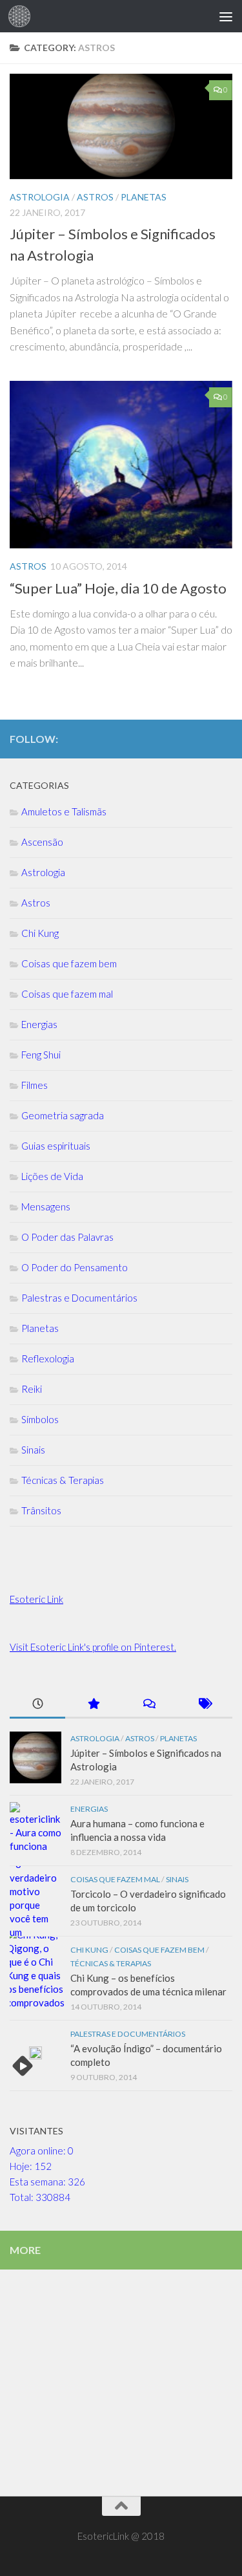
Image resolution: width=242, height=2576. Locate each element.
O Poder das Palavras (67, 1237)
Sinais (33, 1450)
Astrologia (43, 872)
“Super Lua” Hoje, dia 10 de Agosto (118, 588)
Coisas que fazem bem (69, 963)
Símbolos (40, 1419)
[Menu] (226, 16)
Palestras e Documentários (79, 1298)
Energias (39, 1024)
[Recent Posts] (37, 1705)
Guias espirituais (56, 1146)
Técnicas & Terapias (63, 1480)
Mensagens (46, 1207)
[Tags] (205, 1705)
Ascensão (42, 842)
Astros (28, 566)
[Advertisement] (121, 128)
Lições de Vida (52, 1176)
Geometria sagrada (63, 1115)
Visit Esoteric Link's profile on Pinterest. (93, 1647)
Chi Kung (40, 933)
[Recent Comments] (149, 1705)
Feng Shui (41, 1055)
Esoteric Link (36, 1599)
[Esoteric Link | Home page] (23, 16)
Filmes (35, 1085)
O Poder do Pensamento (75, 1267)
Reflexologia (48, 1358)
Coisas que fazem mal (67, 994)
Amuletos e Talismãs (64, 811)
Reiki (32, 1389)
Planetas (40, 1328)
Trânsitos (41, 1510)
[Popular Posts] (93, 1705)
